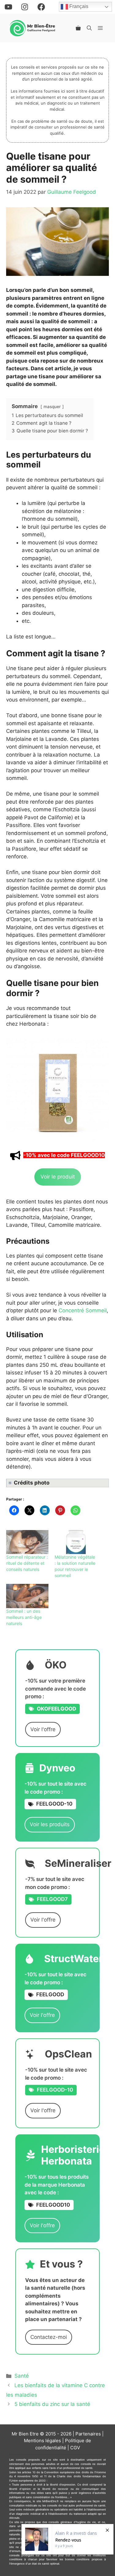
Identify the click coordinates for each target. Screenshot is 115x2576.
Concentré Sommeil (83, 1310)
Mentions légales (42, 2441)
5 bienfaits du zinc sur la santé (52, 2404)
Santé (22, 2376)
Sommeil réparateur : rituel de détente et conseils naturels (27, 1563)
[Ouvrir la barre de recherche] (89, 28)
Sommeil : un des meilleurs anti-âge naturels (24, 1617)
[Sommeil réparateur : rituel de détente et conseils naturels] (27, 1542)
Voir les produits (50, 1824)
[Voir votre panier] (78, 28)
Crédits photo (32, 1483)
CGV (75, 2448)
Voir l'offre (43, 1729)
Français (78, 7)
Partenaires (88, 2434)
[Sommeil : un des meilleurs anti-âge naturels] (27, 1596)
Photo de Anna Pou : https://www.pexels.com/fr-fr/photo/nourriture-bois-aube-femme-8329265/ (57, 1483)
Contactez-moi (49, 2337)
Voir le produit (58, 1177)
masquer (52, 407)
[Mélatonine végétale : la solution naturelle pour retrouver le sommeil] (76, 1542)
